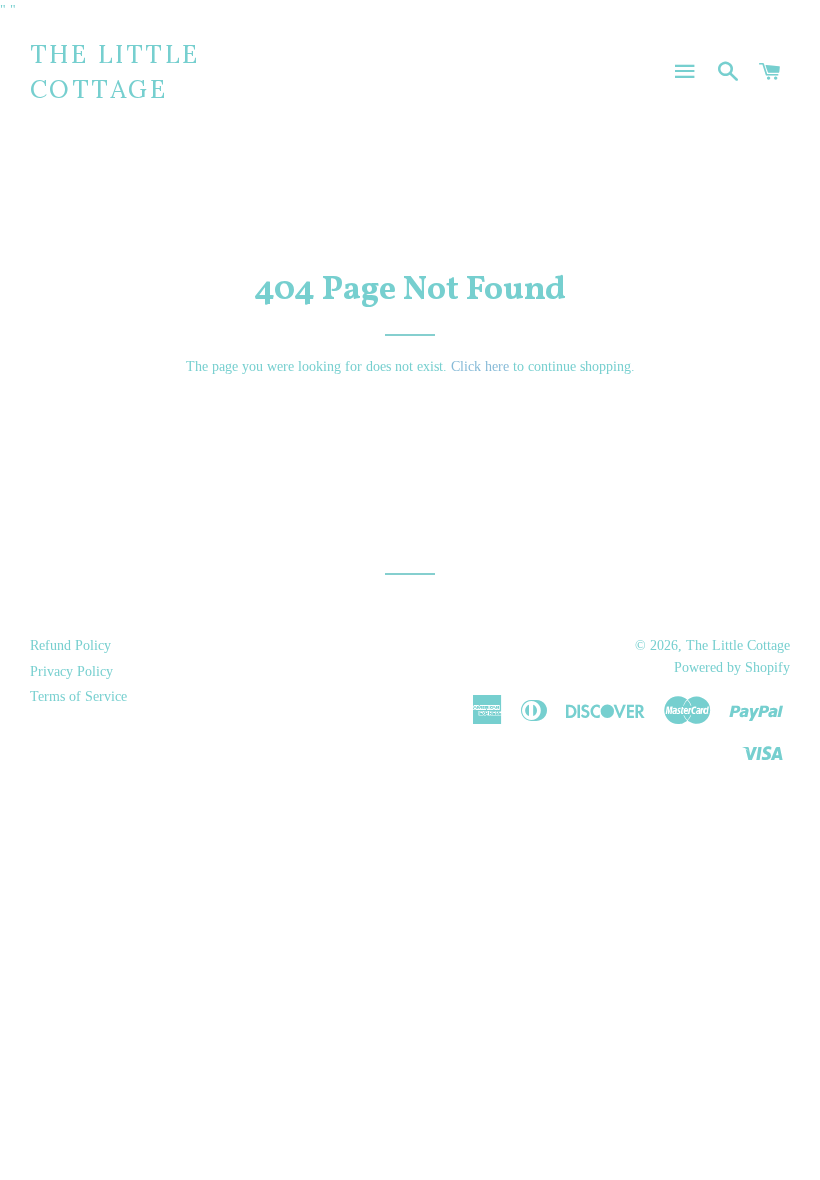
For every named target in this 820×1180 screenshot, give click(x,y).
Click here (480, 366)
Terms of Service (78, 696)
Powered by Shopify (732, 667)
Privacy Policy (71, 671)
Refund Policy (70, 645)
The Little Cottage (115, 71)
